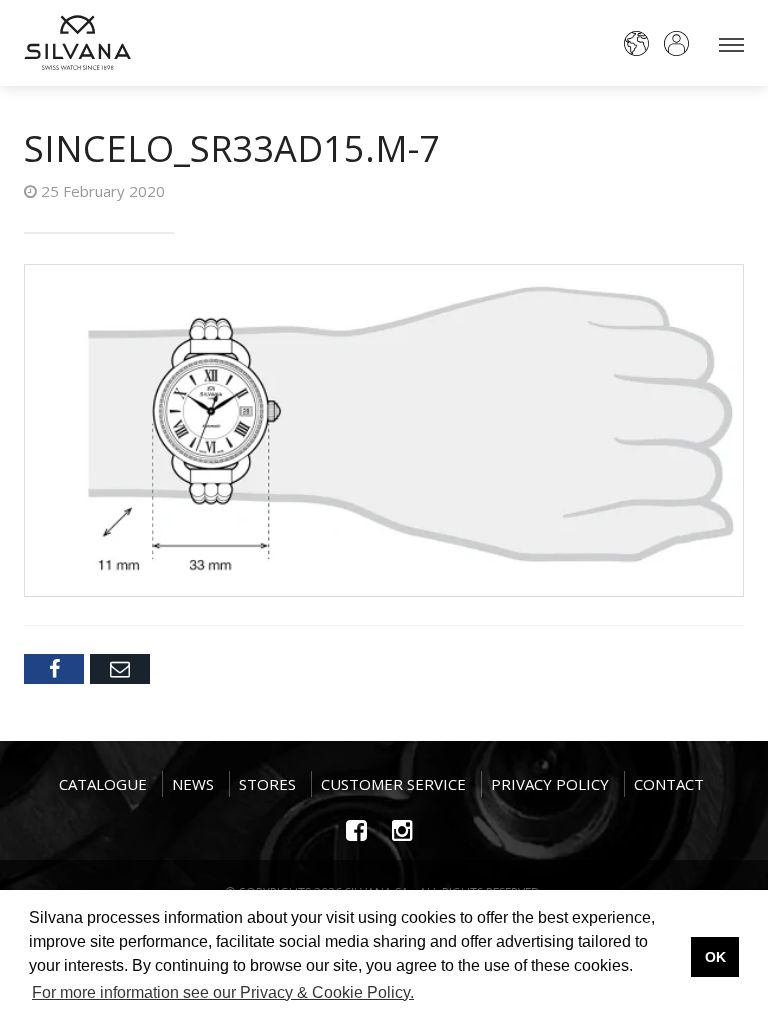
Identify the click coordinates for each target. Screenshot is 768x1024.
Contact (669, 784)
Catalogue (103, 784)
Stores (267, 784)
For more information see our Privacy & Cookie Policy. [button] (223, 992)
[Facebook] (54, 669)
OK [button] (715, 957)
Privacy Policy (550, 784)
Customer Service (393, 784)
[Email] (120, 669)
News (193, 784)
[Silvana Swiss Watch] (77, 42)
